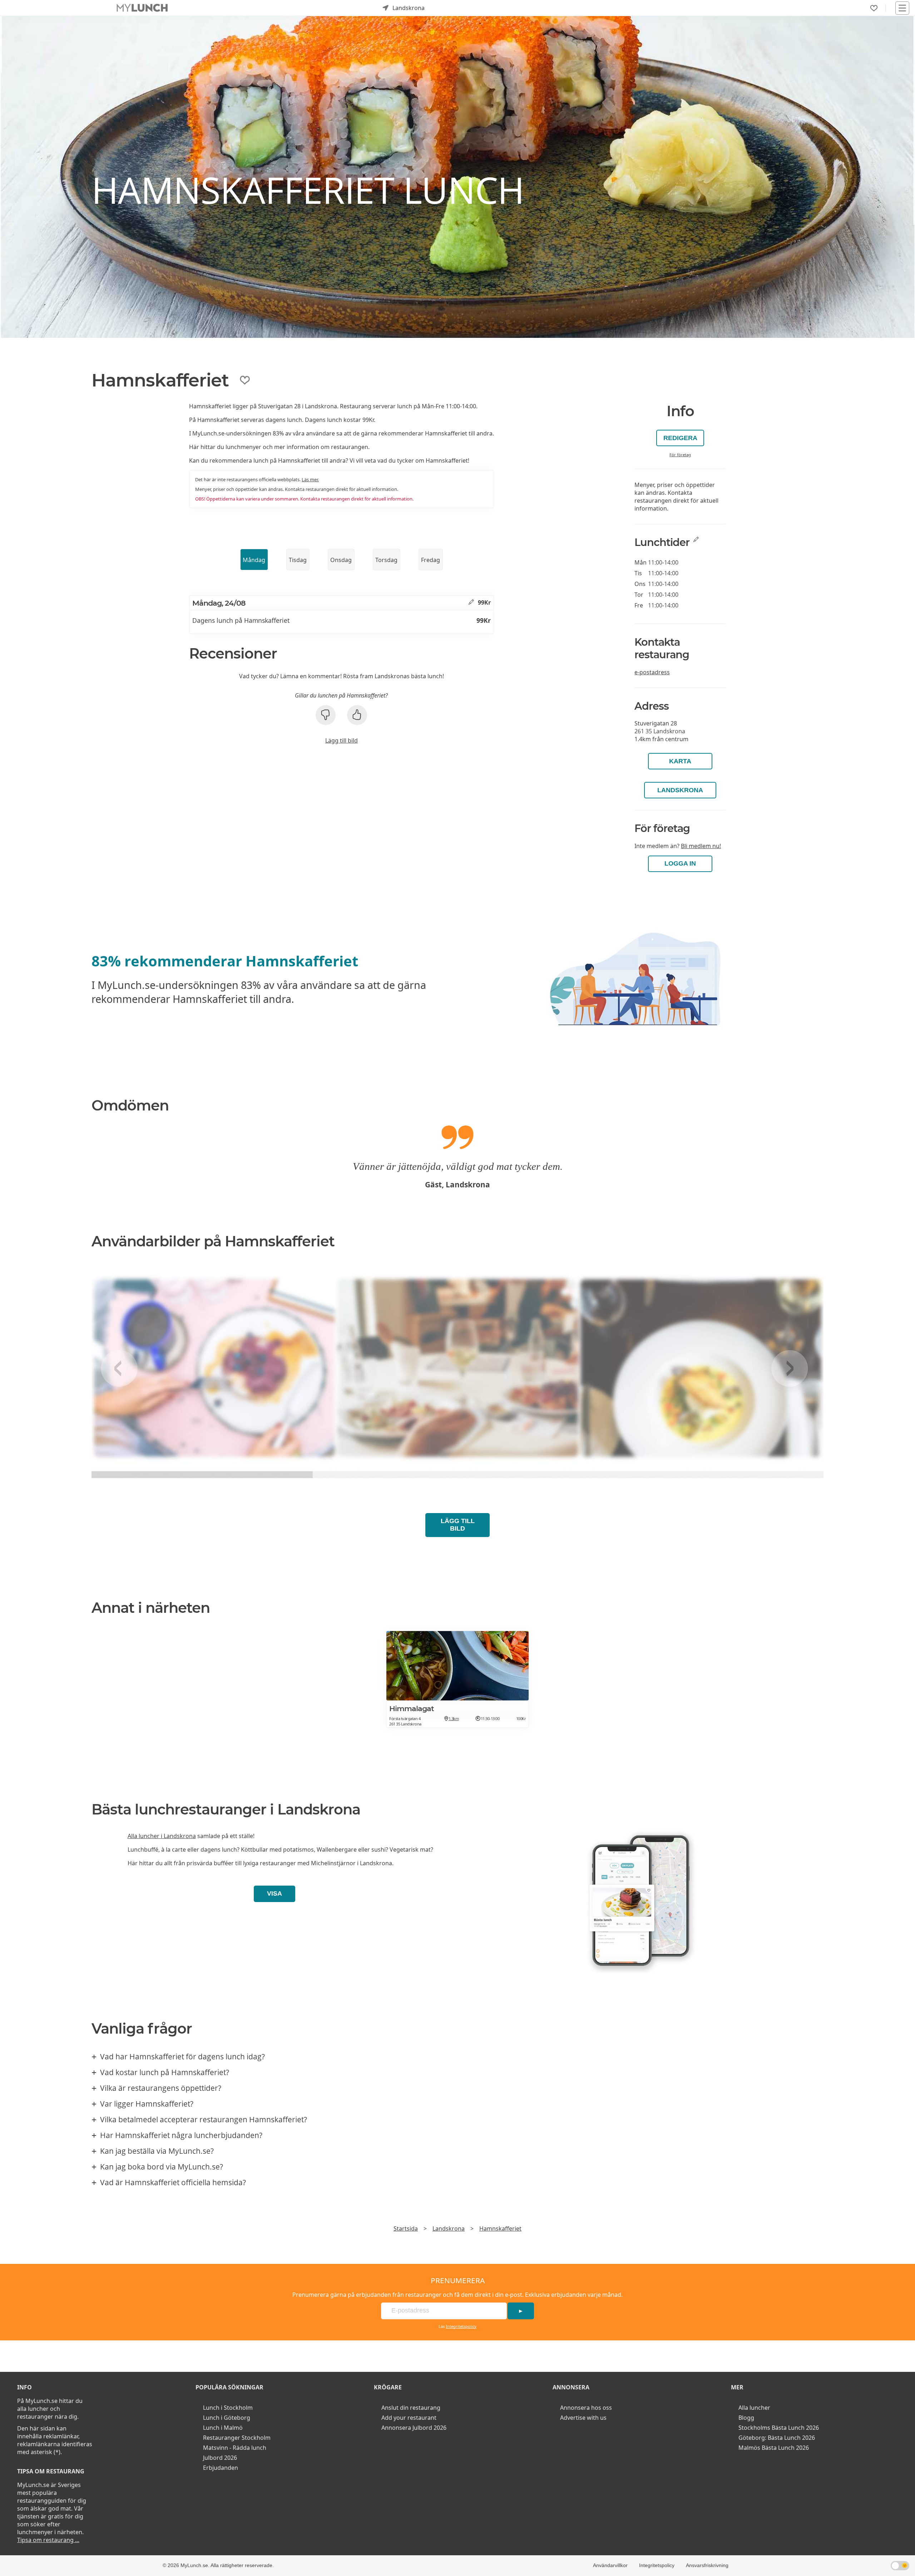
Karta (680, 761)
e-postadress (652, 672)
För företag (680, 455)
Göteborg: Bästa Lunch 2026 (777, 2438)
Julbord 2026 (220, 2458)
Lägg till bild (342, 740)
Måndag (254, 560)
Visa (274, 1893)
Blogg (746, 2418)
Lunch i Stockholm (228, 2408)
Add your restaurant (409, 2418)
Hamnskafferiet (500, 2228)
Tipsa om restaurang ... (48, 2540)
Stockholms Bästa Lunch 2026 (779, 2428)
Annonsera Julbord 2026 (414, 2428)
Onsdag (341, 560)
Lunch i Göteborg (227, 2418)
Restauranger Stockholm (237, 2438)
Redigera (680, 438)
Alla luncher (754, 2408)
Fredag (431, 560)
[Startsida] (142, 8)
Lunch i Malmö (223, 2428)
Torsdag (386, 560)
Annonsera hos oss (586, 2408)
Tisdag (298, 560)
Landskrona (680, 790)
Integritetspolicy (461, 2326)
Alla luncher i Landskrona (162, 1836)
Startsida (406, 2228)
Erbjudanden (221, 2468)
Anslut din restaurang (411, 2408)
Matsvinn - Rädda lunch (235, 2448)
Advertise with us (583, 2418)
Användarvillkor (610, 2565)
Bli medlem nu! (701, 846)
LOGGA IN (680, 863)
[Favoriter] (874, 8)
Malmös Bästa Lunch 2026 (774, 2448)
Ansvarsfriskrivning (707, 2565)
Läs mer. (310, 479)
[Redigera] (471, 602)
